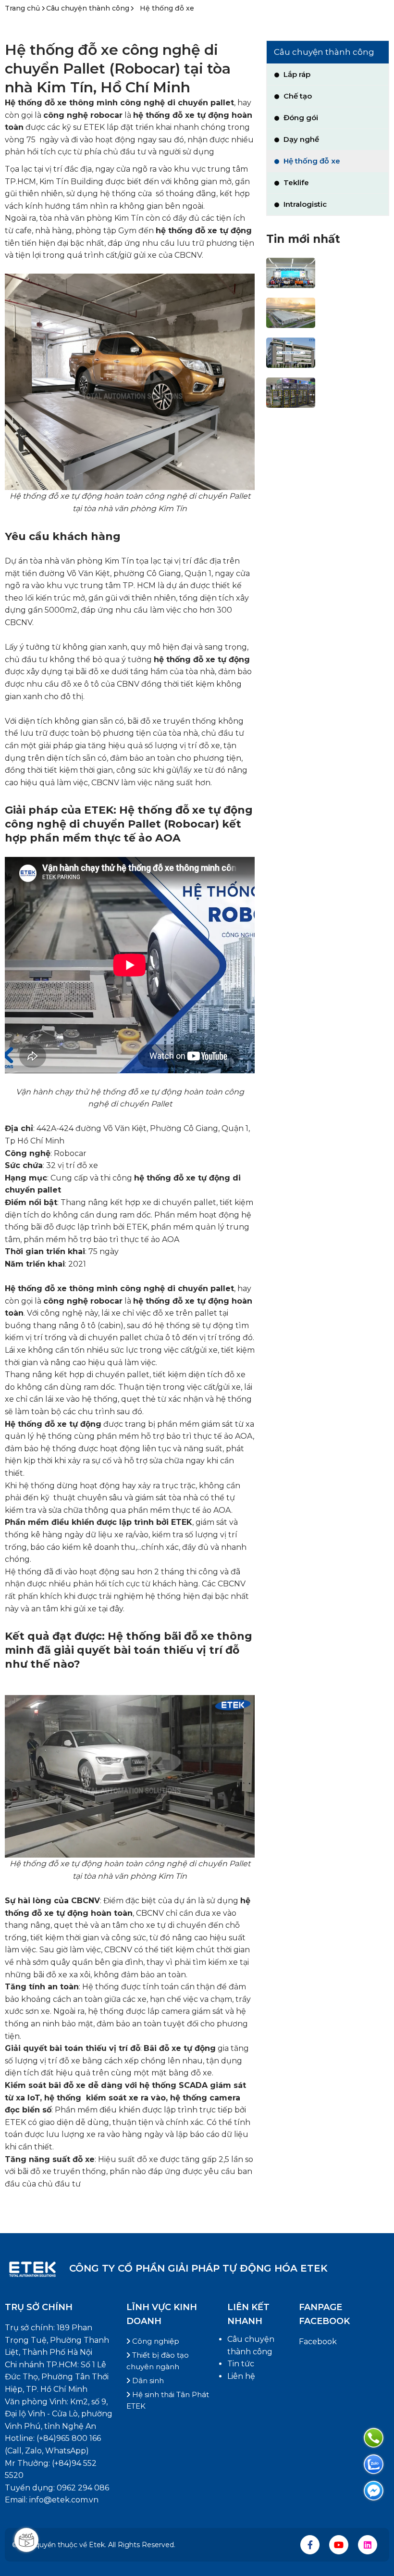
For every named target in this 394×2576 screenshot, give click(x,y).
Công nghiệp (155, 2341)
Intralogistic (304, 204)
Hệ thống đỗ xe (167, 8)
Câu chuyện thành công (88, 8)
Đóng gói (300, 118)
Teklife (295, 182)
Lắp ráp (296, 74)
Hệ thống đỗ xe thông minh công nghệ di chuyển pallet (119, 103)
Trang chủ (23, 8)
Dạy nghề (300, 139)
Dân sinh (147, 2381)
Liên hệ (241, 2376)
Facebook (318, 2342)
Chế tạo (297, 96)
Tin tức (241, 2364)
